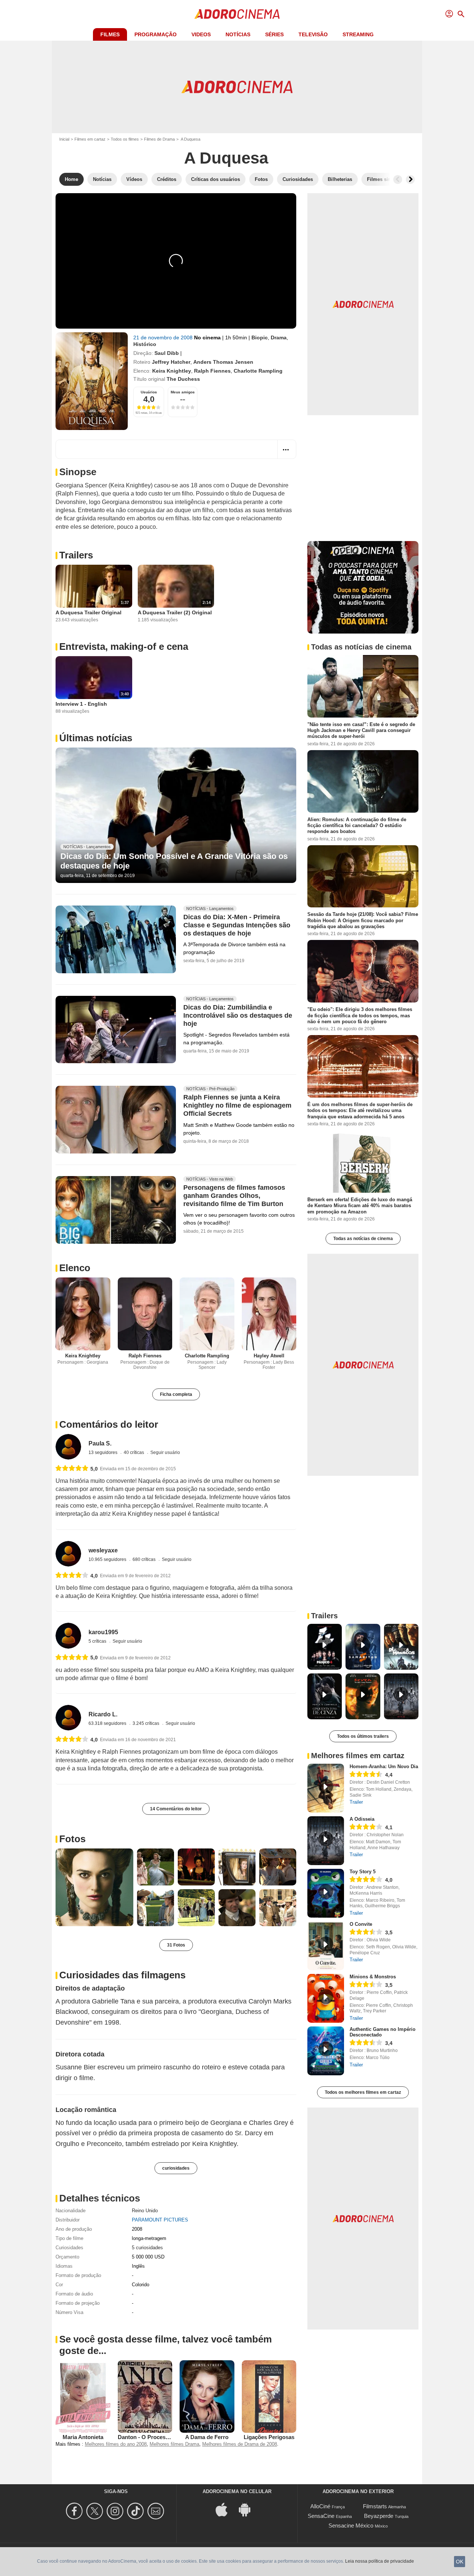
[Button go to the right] (410, 179)
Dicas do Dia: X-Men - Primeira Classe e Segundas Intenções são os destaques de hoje (237, 925)
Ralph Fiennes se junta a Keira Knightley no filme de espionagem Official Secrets (237, 1106)
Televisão (313, 34)
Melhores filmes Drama (174, 2444)
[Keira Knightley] (83, 1314)
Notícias (238, 34)
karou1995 (103, 1632)
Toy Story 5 (363, 1872)
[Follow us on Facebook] (75, 2511)
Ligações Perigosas (269, 2437)
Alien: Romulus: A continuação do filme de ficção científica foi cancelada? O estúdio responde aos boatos (357, 825)
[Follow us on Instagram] (116, 2511)
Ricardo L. (103, 1714)
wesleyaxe (103, 1550)
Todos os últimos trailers (363, 1736)
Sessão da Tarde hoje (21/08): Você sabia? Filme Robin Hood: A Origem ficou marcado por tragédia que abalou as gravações (363, 920)
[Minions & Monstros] (326, 1998)
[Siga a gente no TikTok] (136, 2511)
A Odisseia (362, 1819)
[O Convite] (326, 1946)
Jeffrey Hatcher (171, 362)
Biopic (260, 337)
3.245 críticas (146, 1723)
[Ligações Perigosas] (269, 2397)
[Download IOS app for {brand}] (226, 2509)
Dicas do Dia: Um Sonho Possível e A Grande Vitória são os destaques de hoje (174, 861)
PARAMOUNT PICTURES (160, 2220)
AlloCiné (320, 2506)
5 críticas (98, 1641)
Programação (156, 34)
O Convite (361, 1924)
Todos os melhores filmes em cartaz (363, 2092)
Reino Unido (145, 2211)
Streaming (358, 34)
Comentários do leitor (109, 1424)
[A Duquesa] (92, 381)
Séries (274, 34)
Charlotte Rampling (258, 371)
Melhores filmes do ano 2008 (116, 2444)
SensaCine (321, 2516)
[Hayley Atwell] (269, 1314)
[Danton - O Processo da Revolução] (145, 2397)
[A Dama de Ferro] (207, 2397)
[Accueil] (237, 14)
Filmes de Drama (159, 139)
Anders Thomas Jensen (223, 362)
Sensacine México (351, 2525)
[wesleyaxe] (68, 1554)
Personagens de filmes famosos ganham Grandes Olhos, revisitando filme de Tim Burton (234, 1196)
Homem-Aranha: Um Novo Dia (384, 1766)
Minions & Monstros (373, 1977)
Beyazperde (379, 2516)
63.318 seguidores (108, 1723)
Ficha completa (176, 1394)
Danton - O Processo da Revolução (163, 2437)
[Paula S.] (68, 1447)
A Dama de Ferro (207, 2437)
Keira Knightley (172, 371)
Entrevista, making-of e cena (124, 646)
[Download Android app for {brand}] (248, 2509)
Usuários (149, 392)
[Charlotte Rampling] (207, 1314)
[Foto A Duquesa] (94, 1887)
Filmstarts (375, 2506)
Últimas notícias (96, 738)
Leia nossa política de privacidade (380, 2561)
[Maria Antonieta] (83, 2397)
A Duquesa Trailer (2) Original (175, 612)
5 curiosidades (147, 2248)
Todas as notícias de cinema (363, 1239)
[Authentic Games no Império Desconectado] (326, 2051)
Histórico (145, 344)
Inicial (64, 139)
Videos (201, 34)
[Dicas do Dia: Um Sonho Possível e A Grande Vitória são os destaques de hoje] (176, 815)
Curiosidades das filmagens (122, 1975)
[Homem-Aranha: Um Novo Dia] (326, 1788)
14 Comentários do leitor (176, 1809)
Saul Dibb (167, 353)
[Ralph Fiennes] (145, 1314)
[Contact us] (157, 2511)
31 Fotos (176, 1945)
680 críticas (145, 1559)
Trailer (356, 1802)
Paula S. (100, 1443)
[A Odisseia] (326, 1841)
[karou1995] (68, 1635)
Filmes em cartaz (90, 139)
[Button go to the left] (398, 179)
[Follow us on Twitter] (96, 2511)
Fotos (72, 1839)
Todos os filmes (125, 139)
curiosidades (176, 2168)
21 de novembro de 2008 (164, 337)
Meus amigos (183, 392)
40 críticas (134, 1452)
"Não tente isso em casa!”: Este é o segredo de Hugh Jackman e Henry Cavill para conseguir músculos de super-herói (361, 731)
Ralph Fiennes (212, 371)
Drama (279, 337)
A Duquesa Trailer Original (89, 612)
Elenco (75, 1268)
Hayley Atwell (269, 1356)
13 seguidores (104, 1452)
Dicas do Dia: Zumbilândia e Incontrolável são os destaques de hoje (238, 1015)
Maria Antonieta (83, 2437)
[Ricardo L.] (68, 1718)
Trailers (76, 555)
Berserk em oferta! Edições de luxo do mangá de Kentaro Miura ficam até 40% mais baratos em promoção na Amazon (360, 1206)
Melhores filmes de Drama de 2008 (240, 2444)
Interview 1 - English (81, 704)
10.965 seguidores (108, 1559)
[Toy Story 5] (326, 1893)
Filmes (110, 34)
